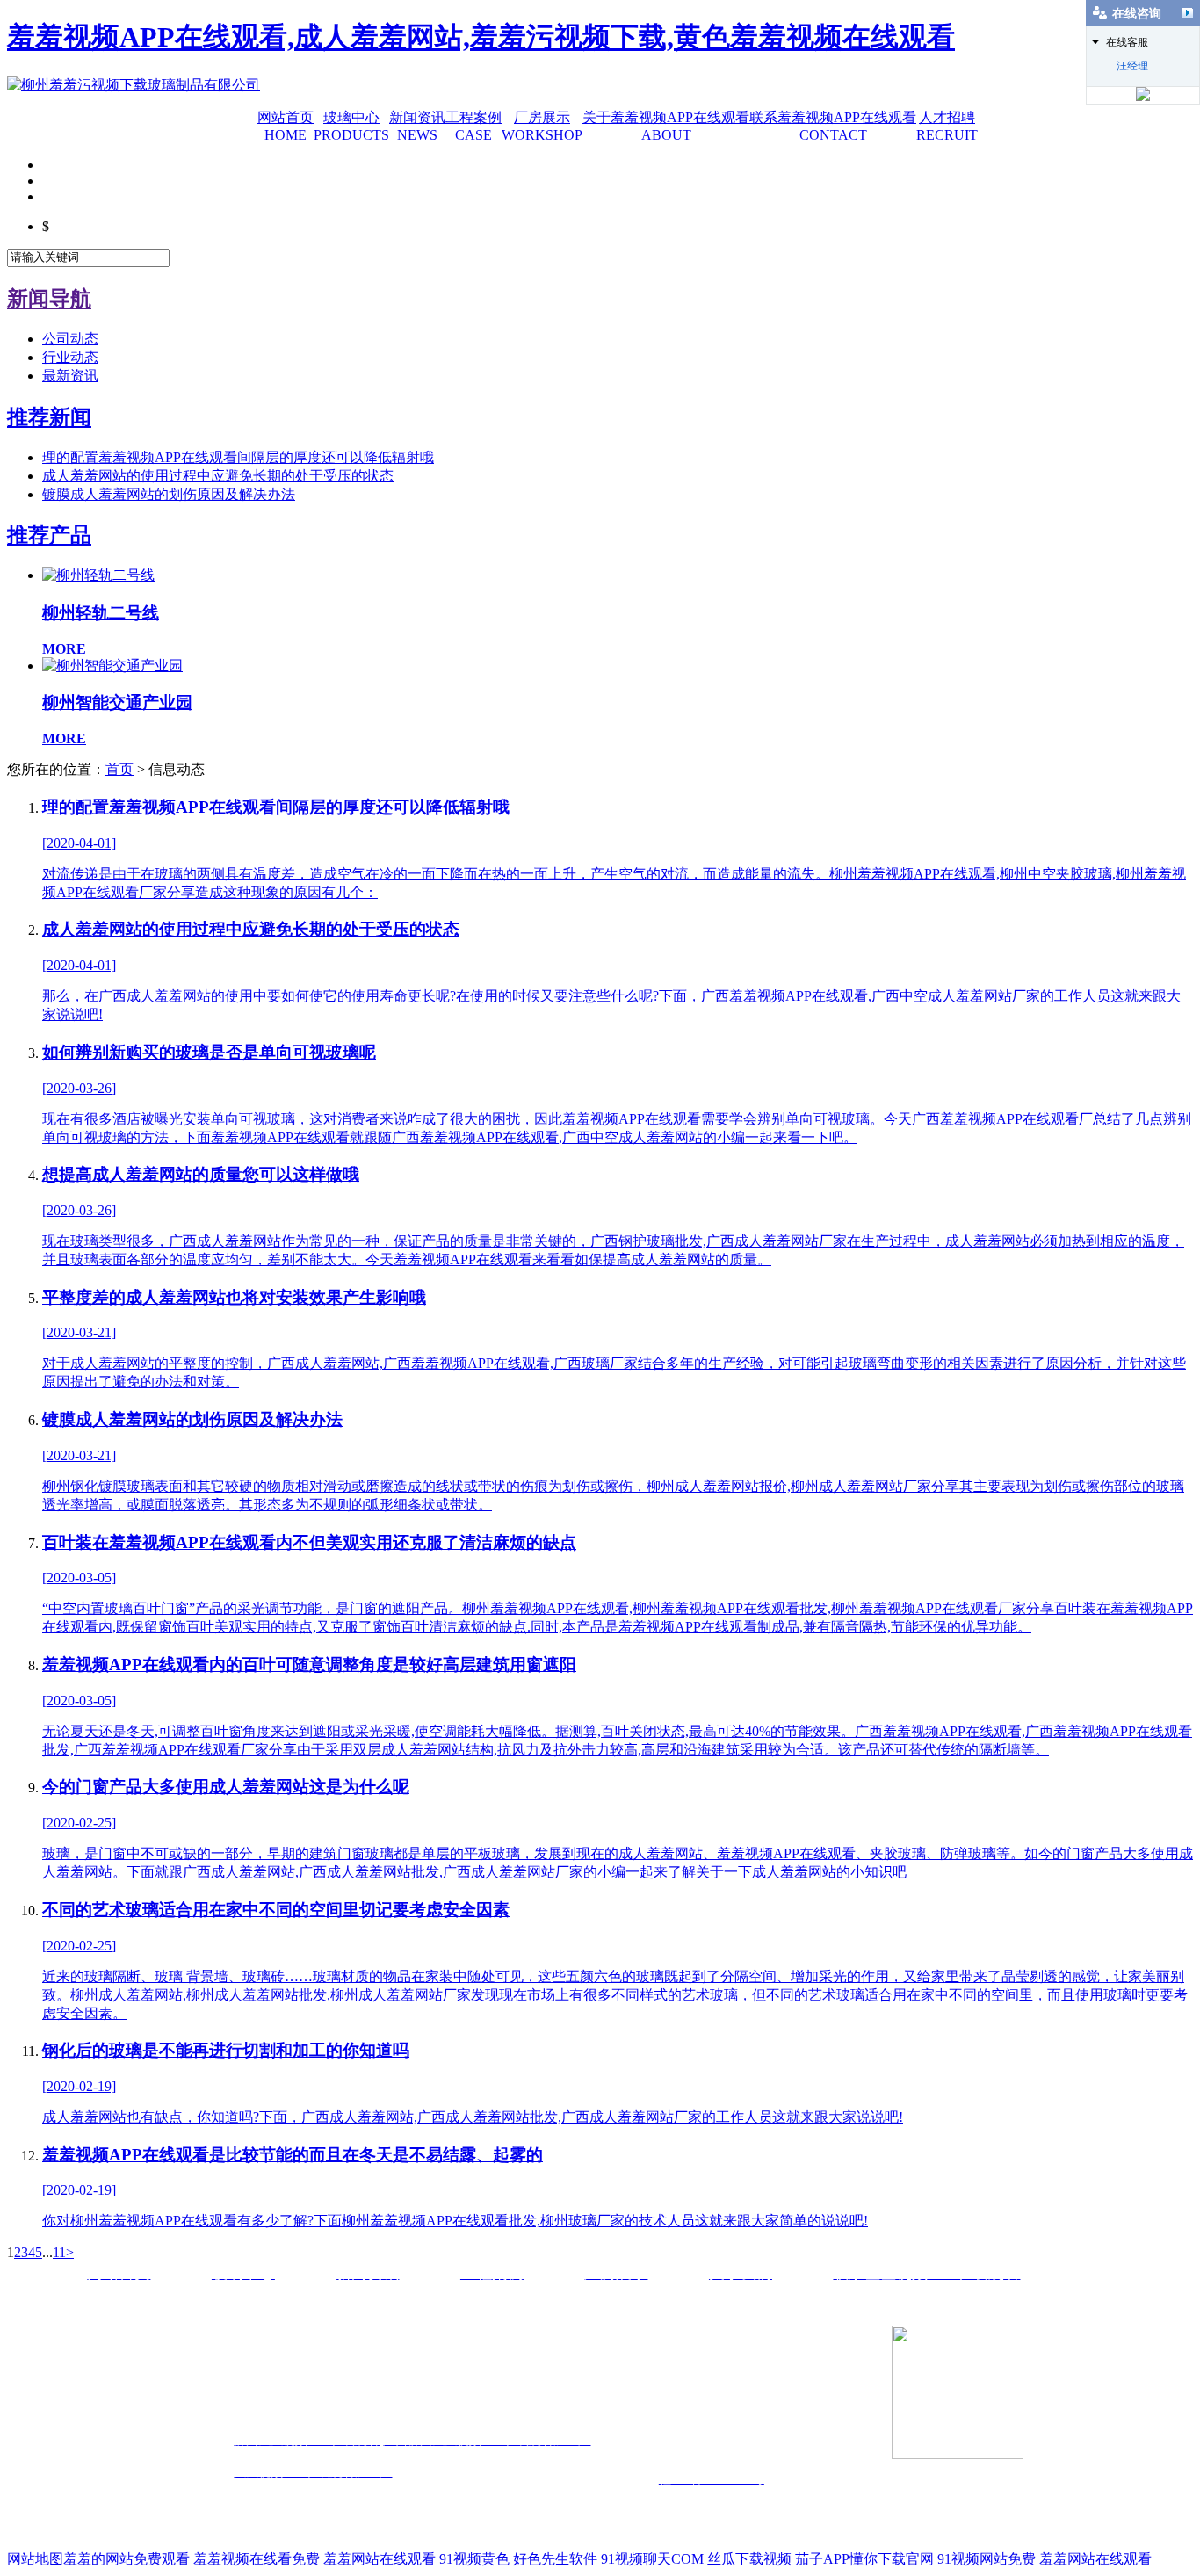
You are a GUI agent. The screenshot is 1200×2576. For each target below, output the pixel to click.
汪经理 (1132, 66)
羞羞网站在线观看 (380, 2559)
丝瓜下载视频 (749, 2559)
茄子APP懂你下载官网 (864, 2559)
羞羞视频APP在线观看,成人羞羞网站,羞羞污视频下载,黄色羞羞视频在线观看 (481, 37)
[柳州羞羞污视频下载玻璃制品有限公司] (134, 85)
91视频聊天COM (652, 2559)
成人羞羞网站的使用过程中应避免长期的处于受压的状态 (218, 476)
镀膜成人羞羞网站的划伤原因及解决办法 (169, 494)
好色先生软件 (555, 2559)
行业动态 (70, 357)
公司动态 (70, 339)
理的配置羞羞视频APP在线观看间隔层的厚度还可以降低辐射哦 (238, 457)
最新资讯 (70, 376)
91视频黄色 (474, 2559)
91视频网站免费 (987, 2559)
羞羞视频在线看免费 (257, 2559)
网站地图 (35, 2559)
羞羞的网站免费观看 (127, 2559)
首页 (119, 769)
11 (59, 2252)
